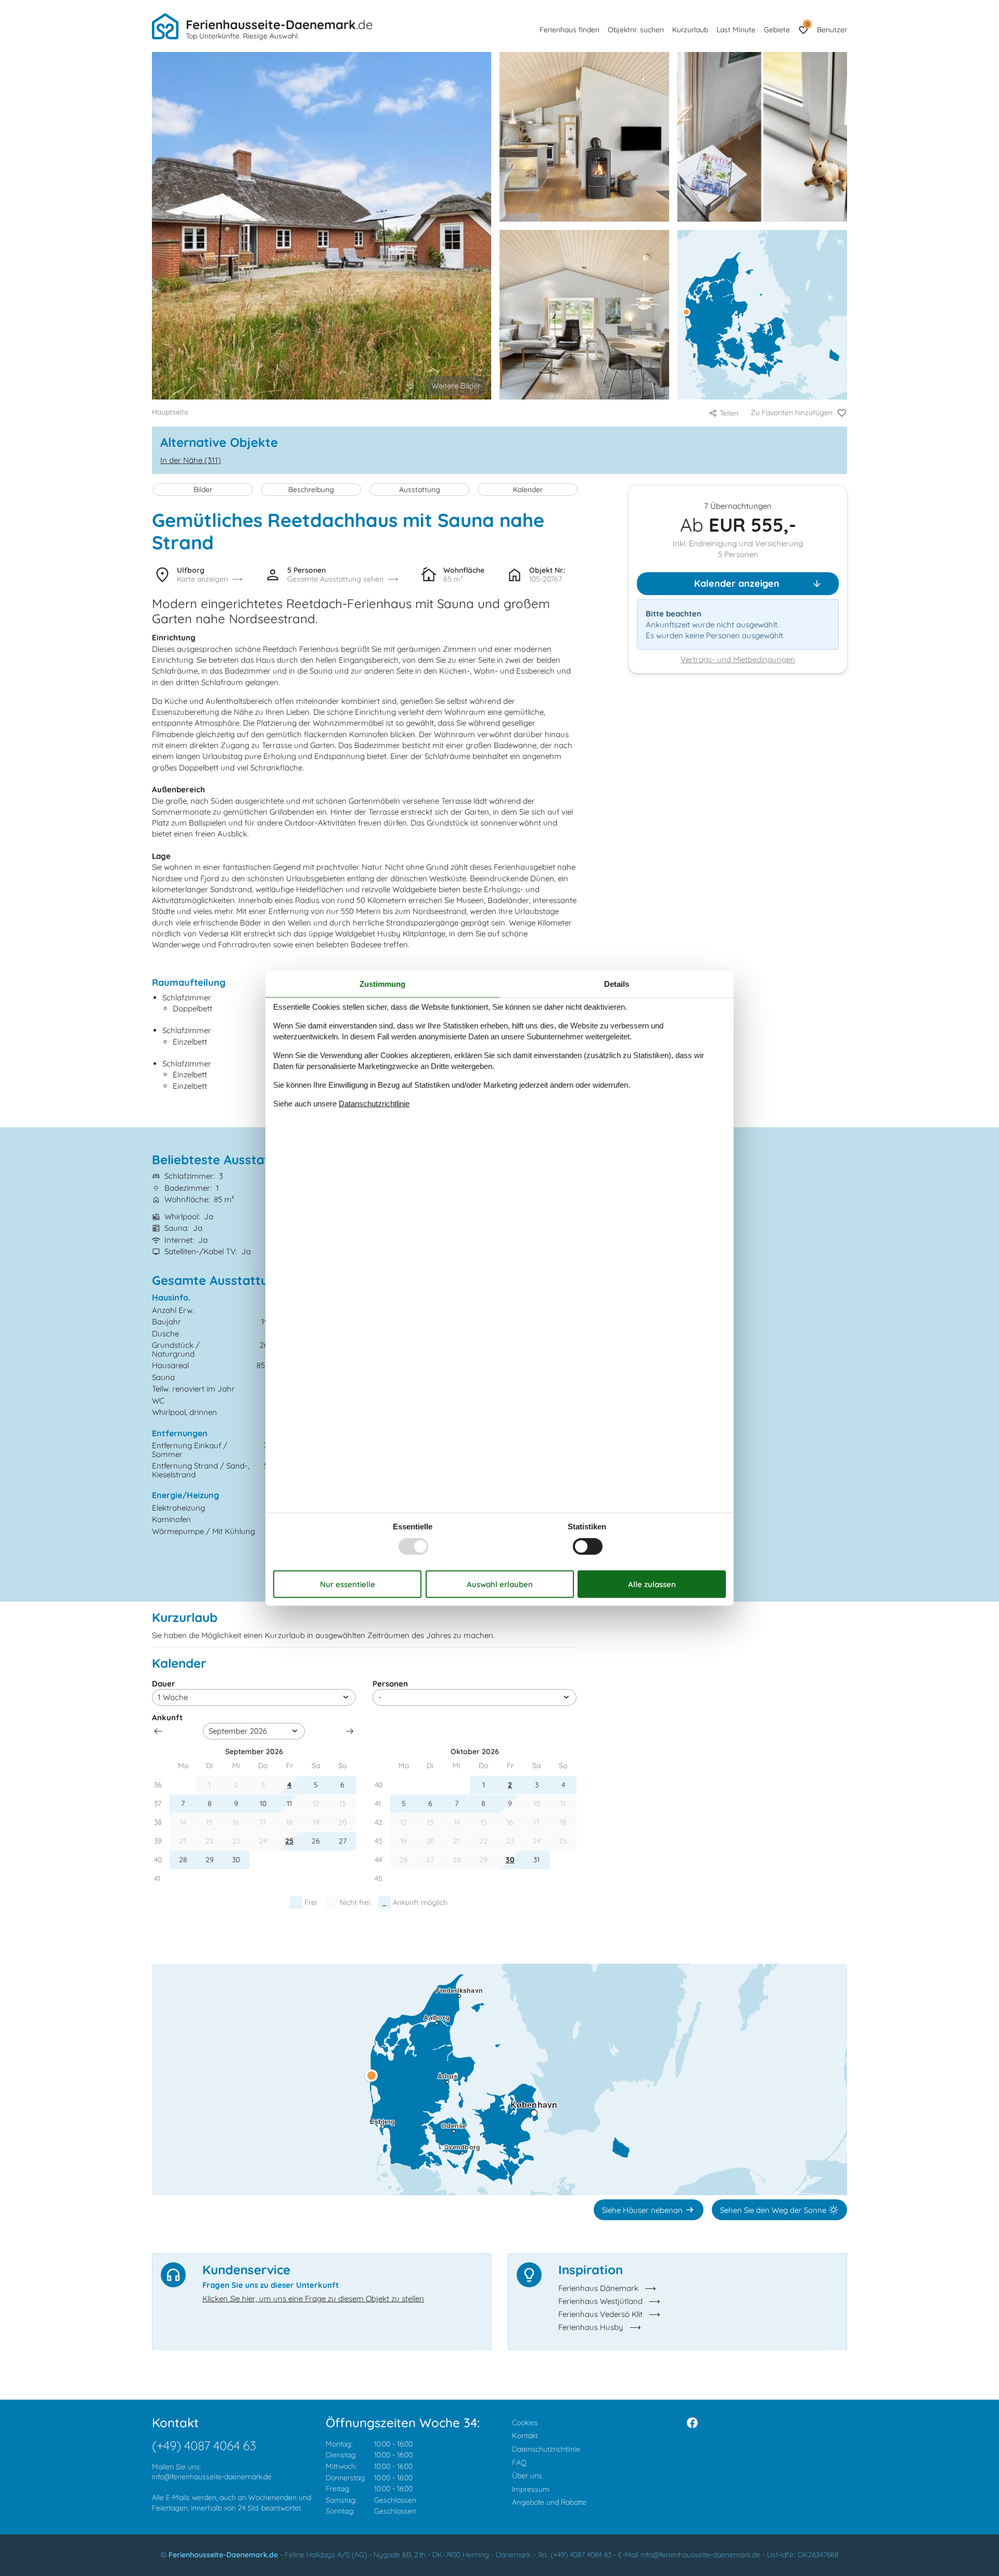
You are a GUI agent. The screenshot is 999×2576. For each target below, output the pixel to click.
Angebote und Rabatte (549, 2502)
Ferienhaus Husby (591, 2327)
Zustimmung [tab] (382, 984)
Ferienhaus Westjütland (600, 2301)
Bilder (203, 490)
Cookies (525, 2423)
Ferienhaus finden (569, 30)
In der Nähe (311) (191, 460)
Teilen (729, 413)
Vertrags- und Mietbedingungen (738, 660)
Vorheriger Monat (158, 1731)
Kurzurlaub (690, 30)
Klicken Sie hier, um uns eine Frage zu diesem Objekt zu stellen (313, 2298)
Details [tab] (617, 984)
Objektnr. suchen (636, 30)
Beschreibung (311, 490)
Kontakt (525, 2436)
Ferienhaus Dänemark (598, 2288)
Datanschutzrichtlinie (374, 1103)
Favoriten (807, 24)
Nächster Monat (350, 1731)
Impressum (531, 2489)
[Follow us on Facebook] (692, 2423)
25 (289, 1841)
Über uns (527, 2476)
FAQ (519, 2463)
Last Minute (736, 30)
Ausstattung (420, 490)
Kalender (528, 490)
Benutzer (832, 30)
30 (510, 1860)
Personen (390, 1684)
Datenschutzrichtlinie (546, 2449)
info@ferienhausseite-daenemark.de (212, 2477)
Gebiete (777, 30)
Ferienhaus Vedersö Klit (600, 2314)
